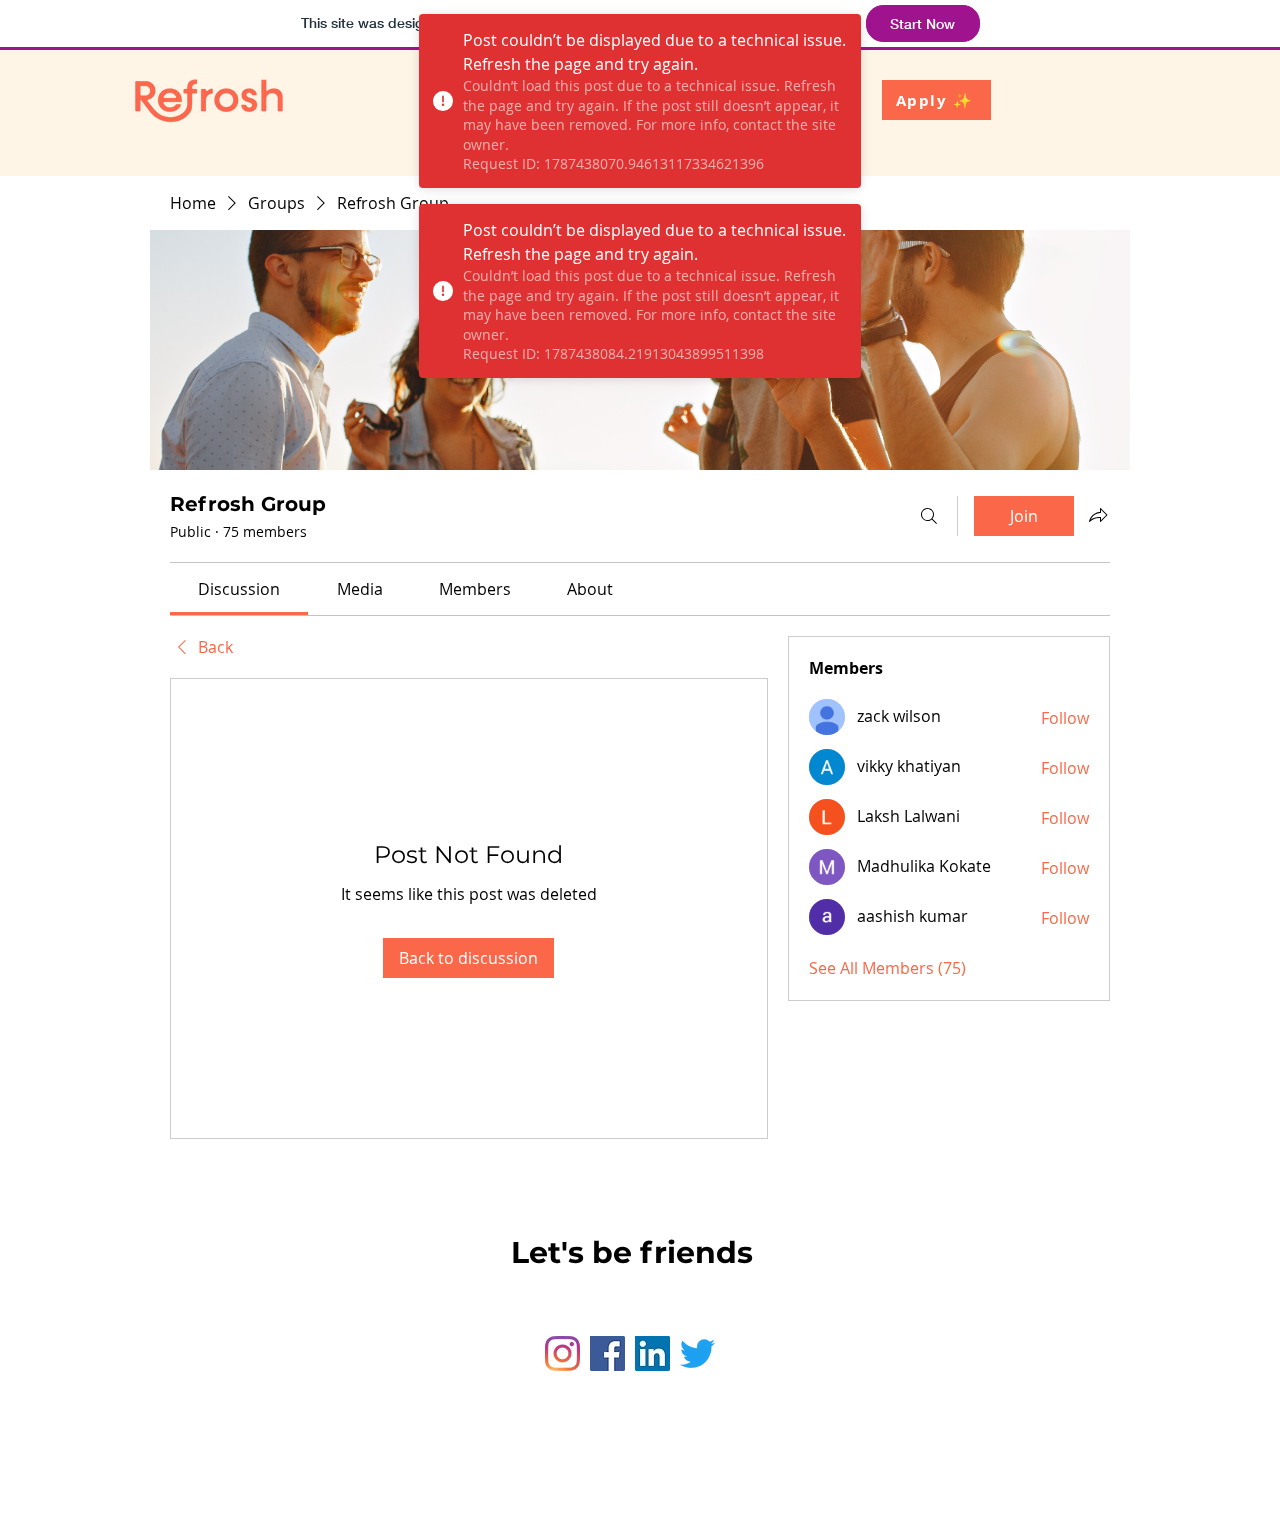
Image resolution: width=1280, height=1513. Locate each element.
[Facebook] (607, 1353)
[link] (239, 589)
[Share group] (1098, 515)
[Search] (929, 516)
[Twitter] (697, 1353)
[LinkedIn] (652, 1353)
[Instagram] (562, 1353)
